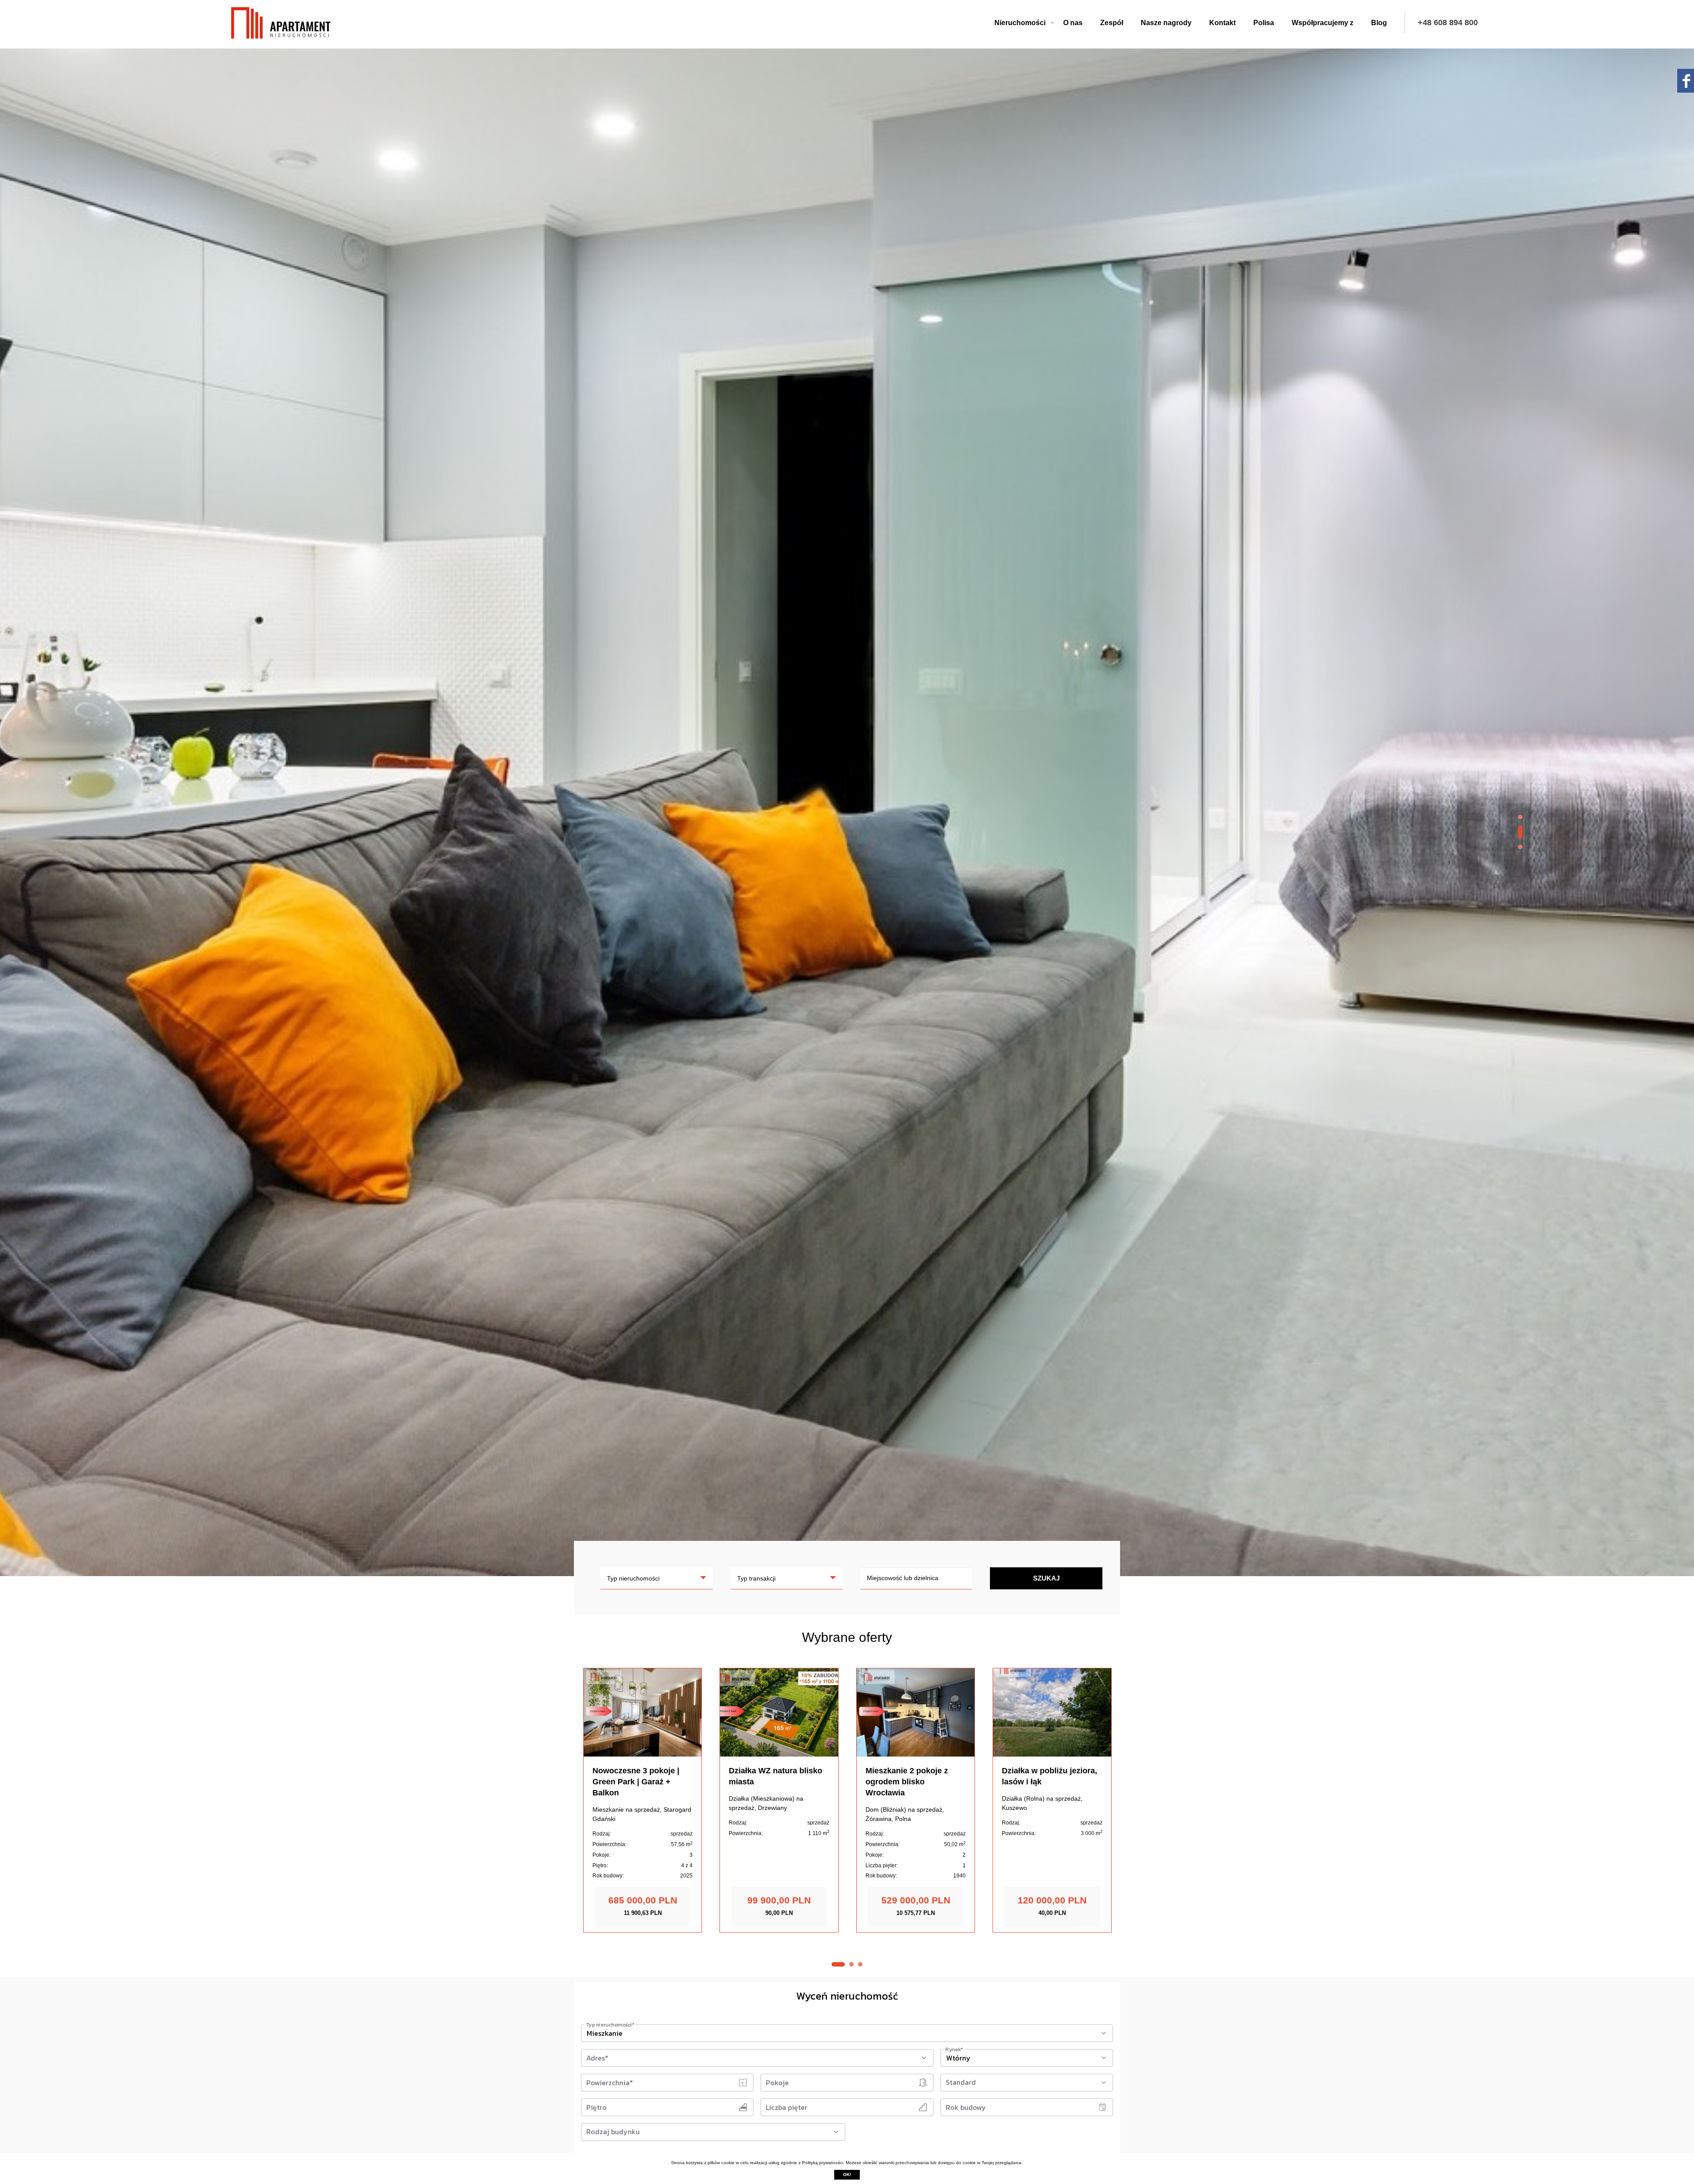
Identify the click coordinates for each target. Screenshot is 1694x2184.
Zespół (1112, 23)
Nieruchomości (1020, 23)
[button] (1520, 821)
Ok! (847, 2175)
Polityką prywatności (823, 2163)
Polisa (1264, 23)
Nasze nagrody (1166, 23)
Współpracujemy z (1323, 23)
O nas (1073, 23)
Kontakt (1222, 23)
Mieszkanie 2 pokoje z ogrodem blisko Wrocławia (907, 1782)
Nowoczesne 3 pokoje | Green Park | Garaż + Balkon (636, 1782)
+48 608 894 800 (1448, 22)
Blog (1379, 23)
